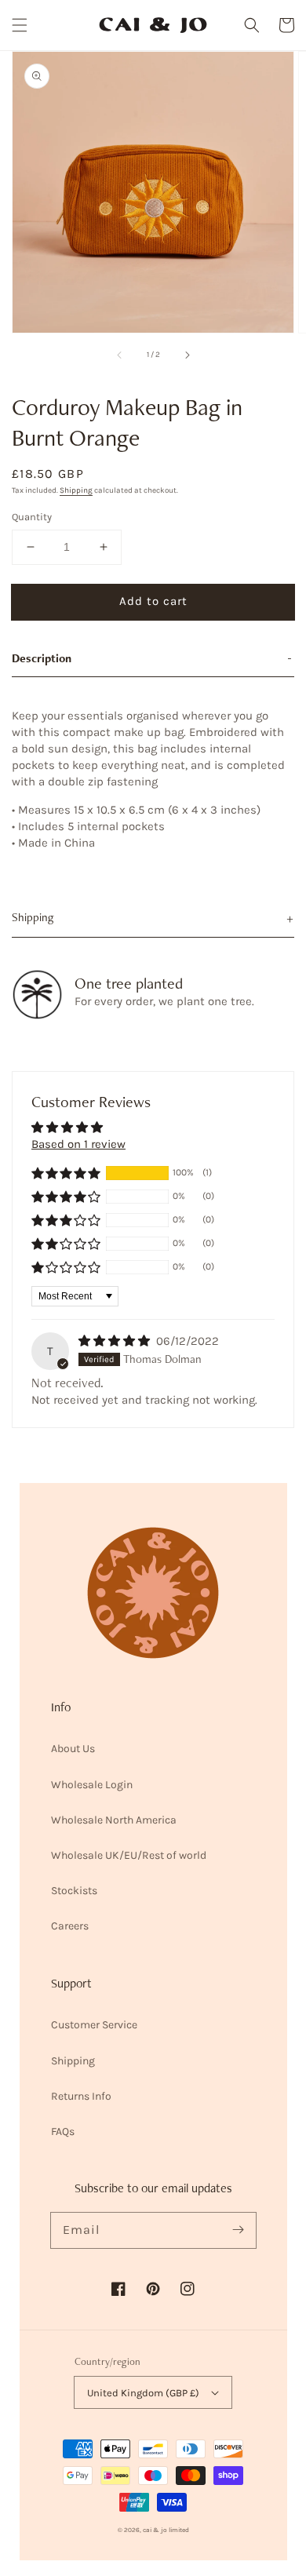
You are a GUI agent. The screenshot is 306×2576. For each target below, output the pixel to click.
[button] (20, 25)
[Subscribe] (239, 2230)
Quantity (32, 517)
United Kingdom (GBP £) (143, 2393)
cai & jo (155, 2530)
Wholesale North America (114, 1820)
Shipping (76, 490)
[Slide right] (187, 355)
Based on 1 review (78, 1144)
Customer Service (94, 2025)
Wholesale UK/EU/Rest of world (129, 1855)
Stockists (74, 1891)
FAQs (63, 2131)
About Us (73, 1749)
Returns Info (81, 2096)
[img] (116, 1341)
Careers (70, 1926)
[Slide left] (120, 355)
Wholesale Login (92, 1785)
